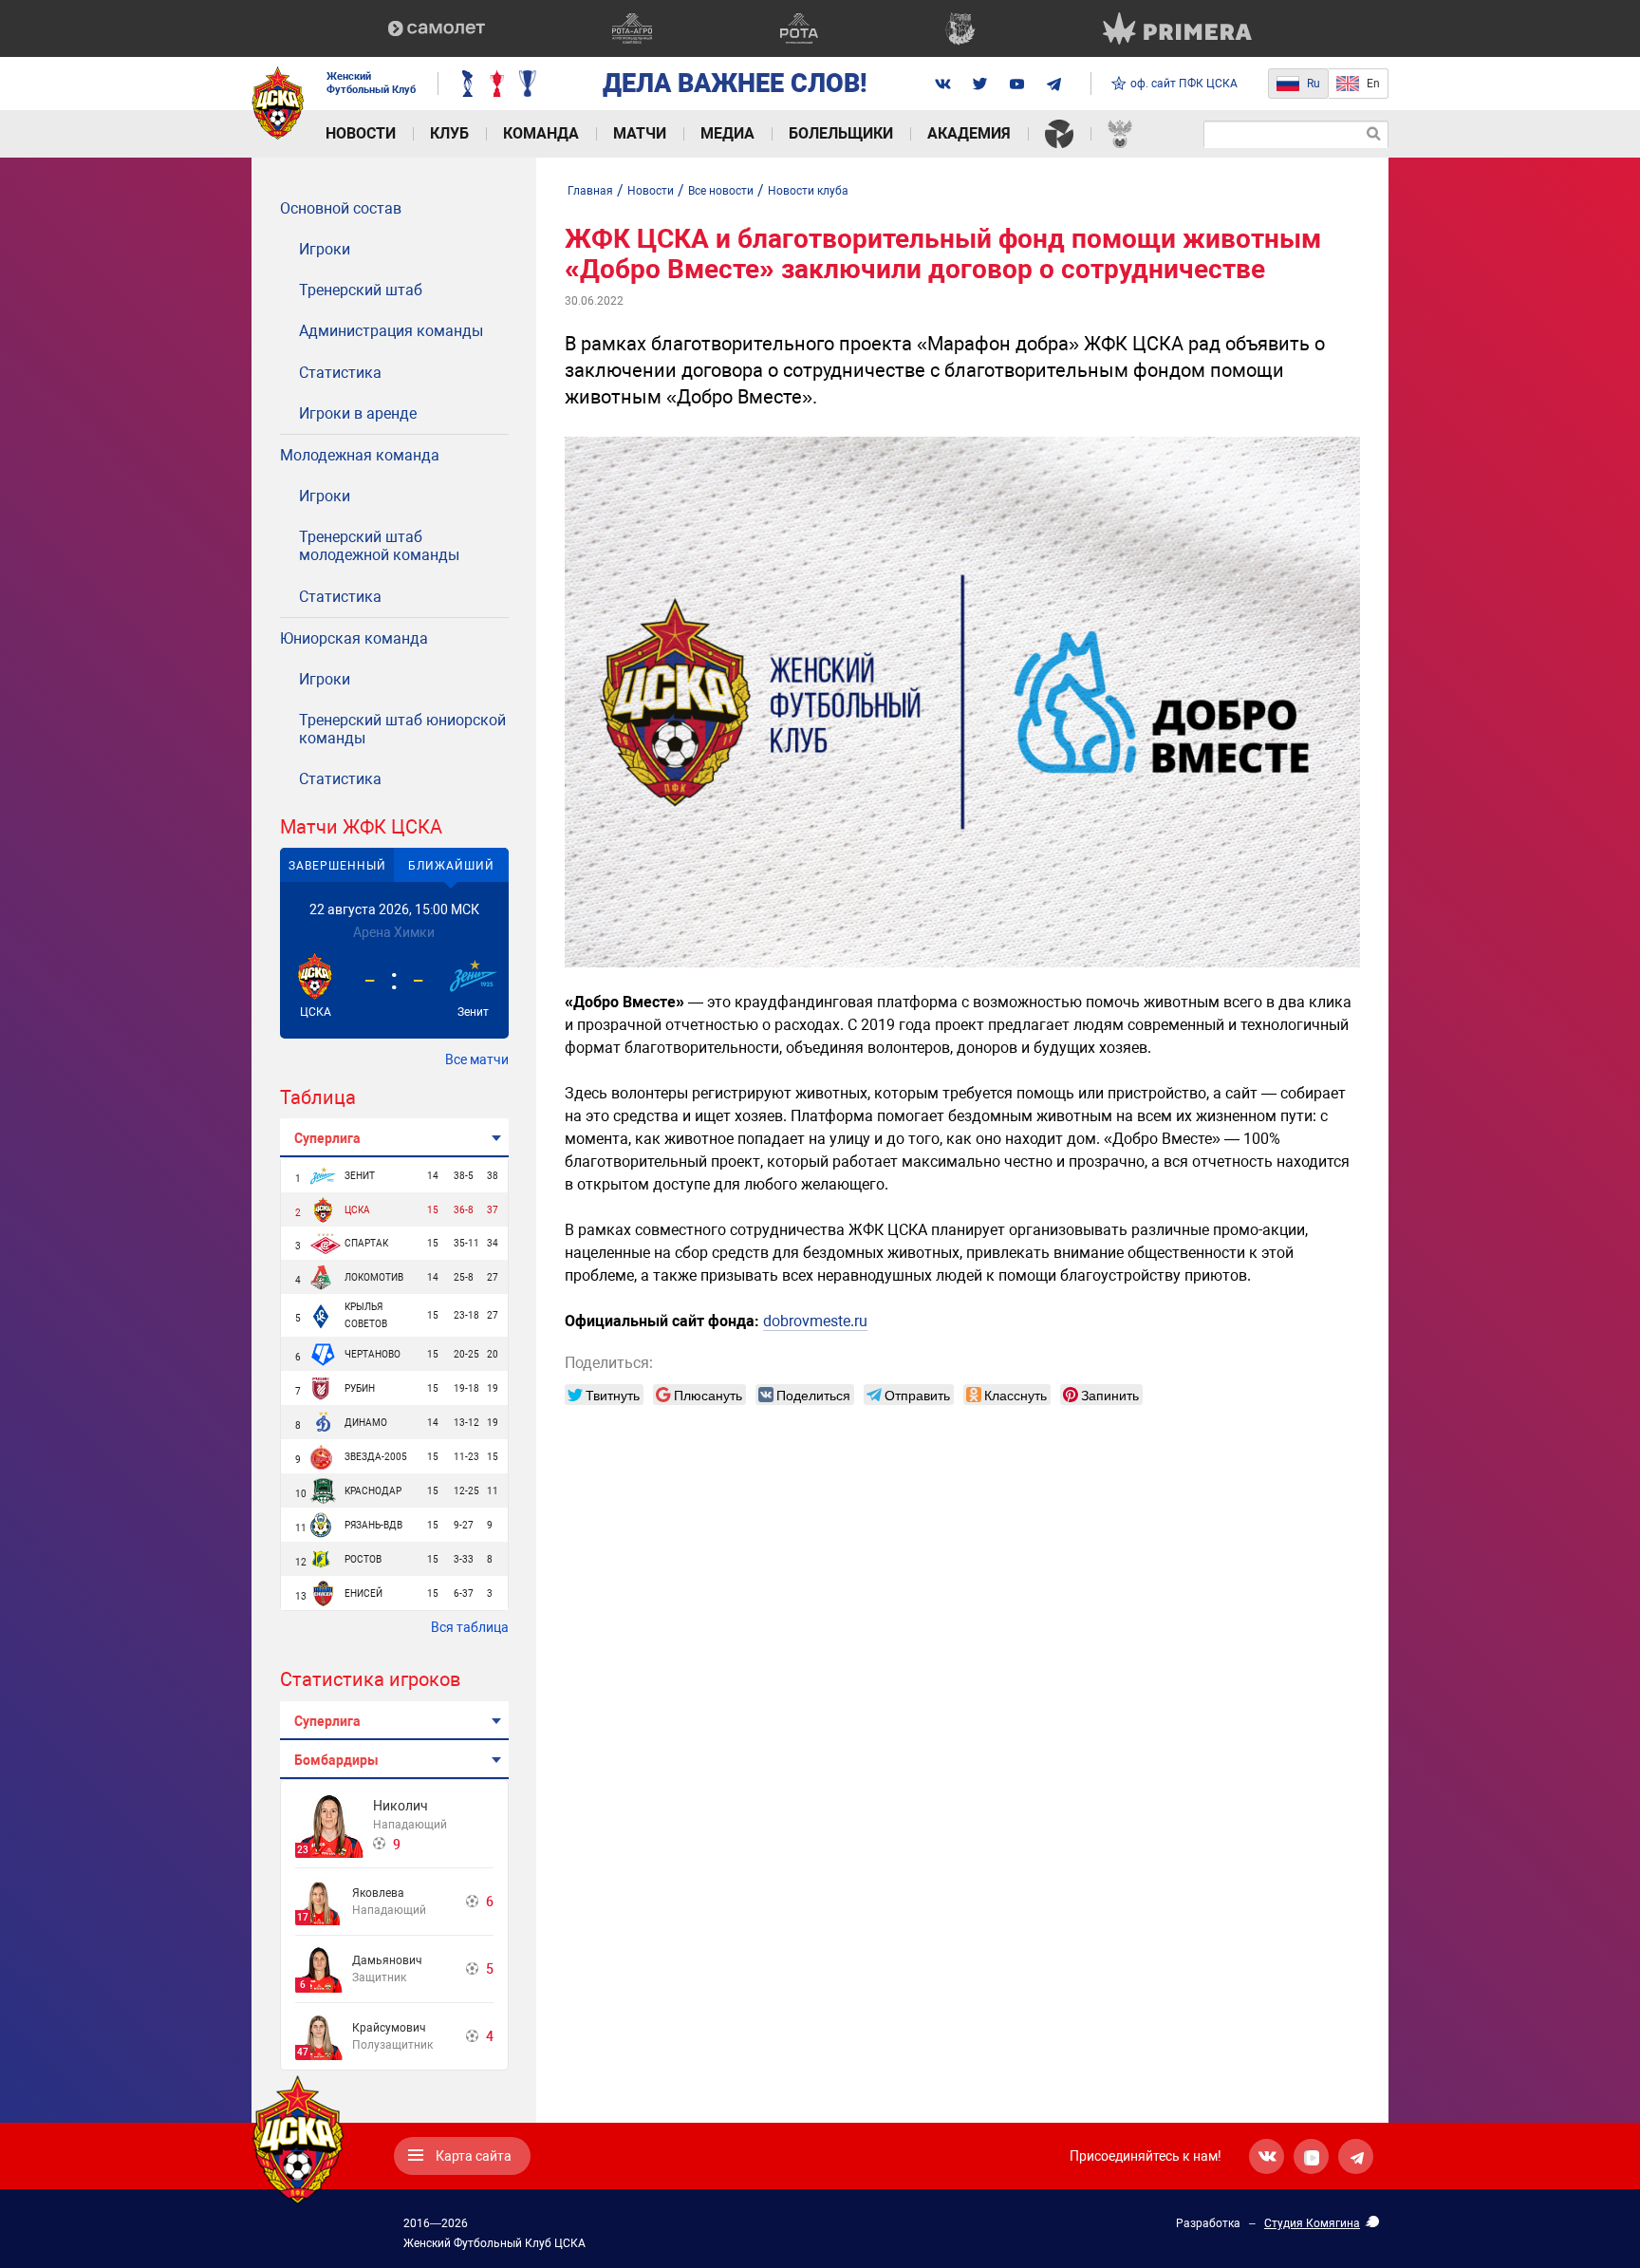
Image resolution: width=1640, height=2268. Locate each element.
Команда (541, 133)
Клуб (449, 133)
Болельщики (841, 133)
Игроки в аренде (358, 413)
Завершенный (337, 866)
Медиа (727, 133)
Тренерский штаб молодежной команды (379, 546)
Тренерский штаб (361, 290)
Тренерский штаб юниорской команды (402, 729)
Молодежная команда (360, 455)
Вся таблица (470, 1627)
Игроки (325, 249)
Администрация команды (391, 331)
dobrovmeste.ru (815, 1321)
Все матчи (477, 1059)
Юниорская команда (354, 638)
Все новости (721, 191)
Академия (969, 133)
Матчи (640, 133)
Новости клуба (808, 191)
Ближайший (451, 866)
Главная (590, 191)
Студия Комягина (1312, 2223)
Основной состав (341, 208)
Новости (361, 133)
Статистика (340, 373)
